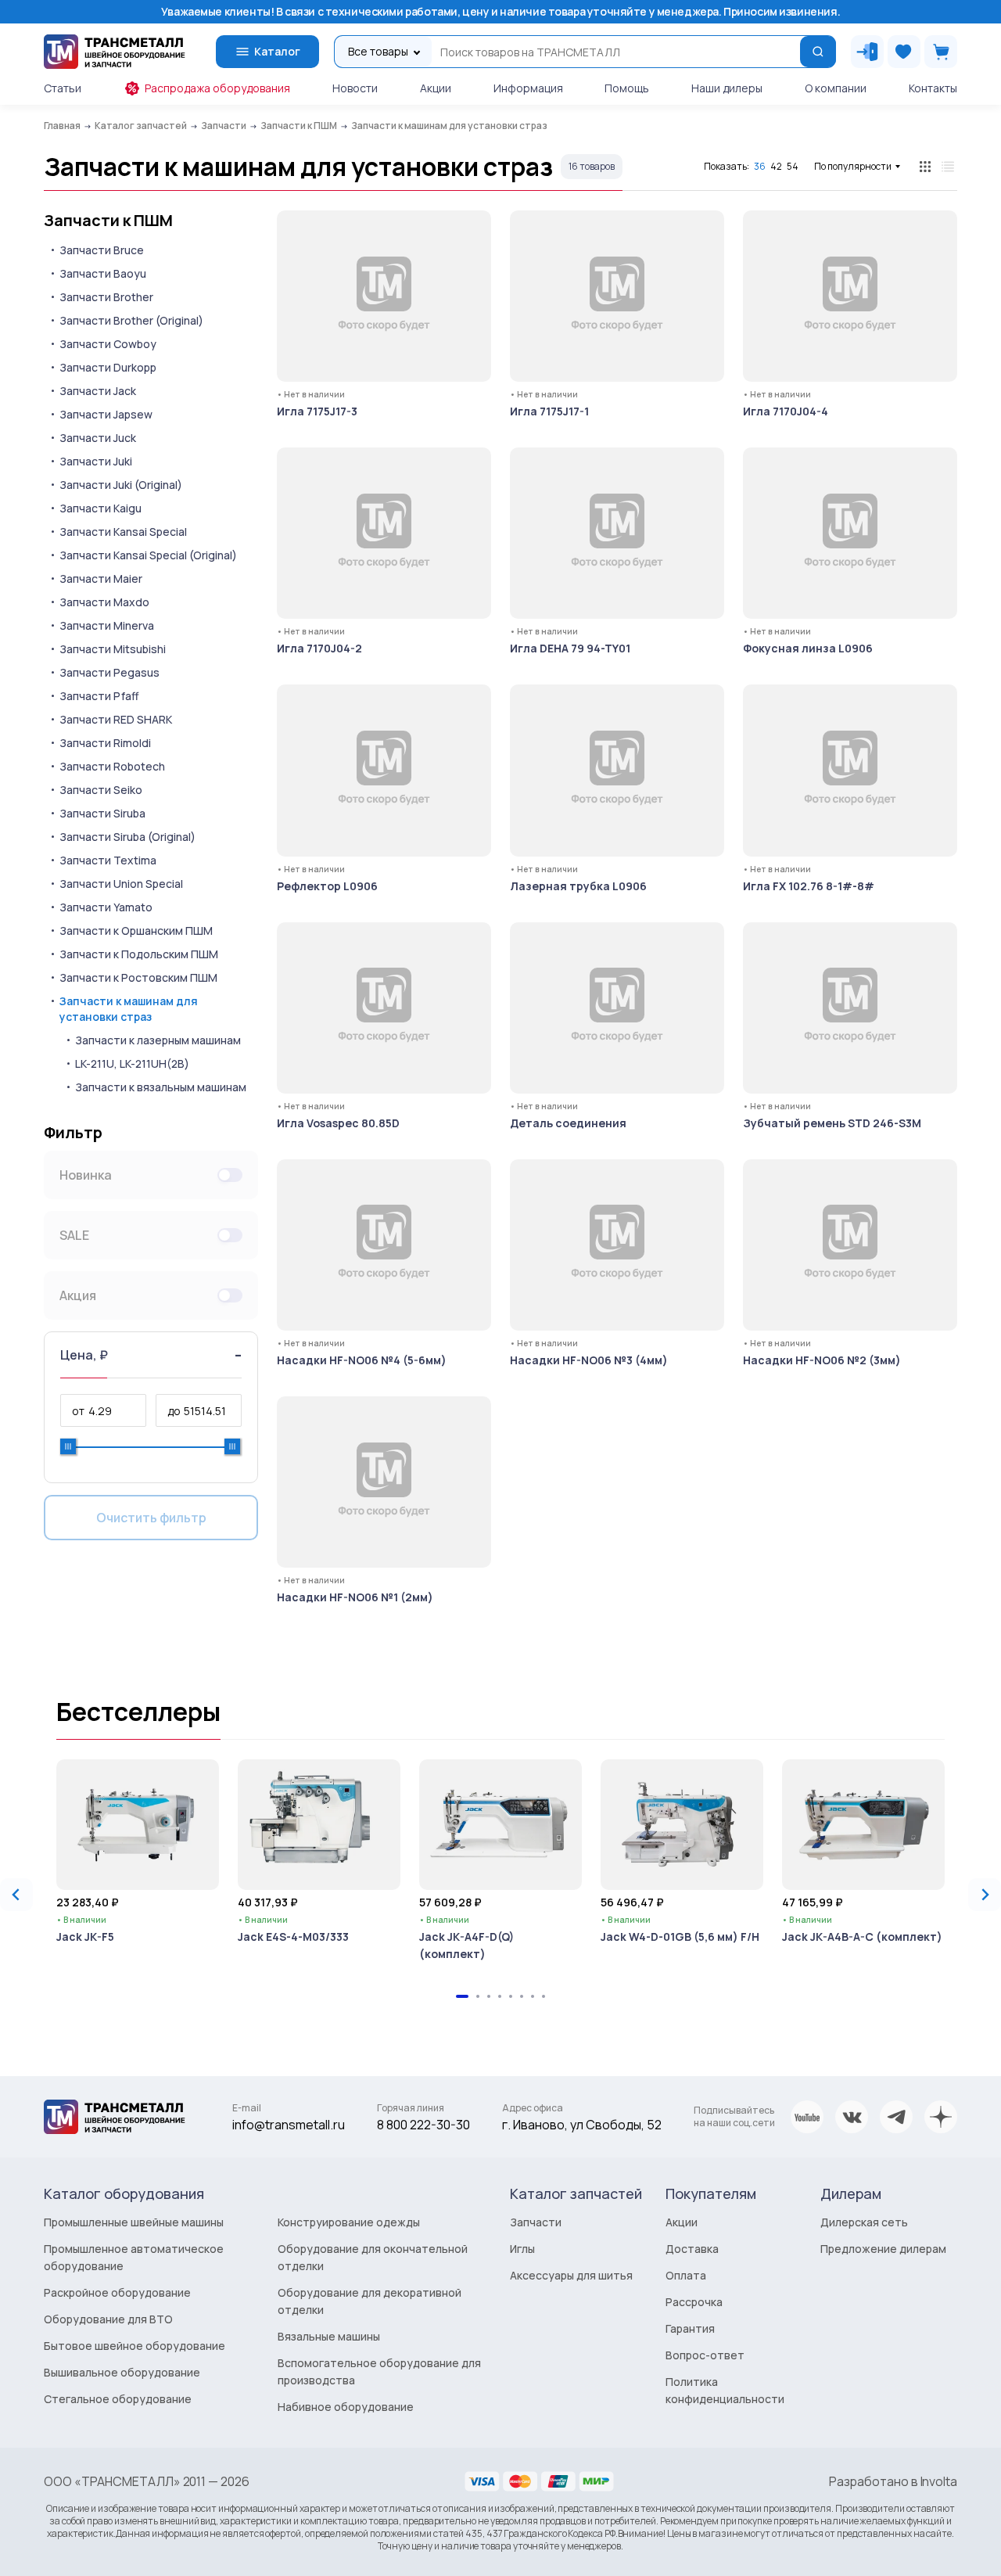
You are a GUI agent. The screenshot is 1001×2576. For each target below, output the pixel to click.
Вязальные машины (329, 2336)
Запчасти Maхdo (104, 602)
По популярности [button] (853, 166)
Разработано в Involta (893, 2481)
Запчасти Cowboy (108, 344)
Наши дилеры (727, 88)
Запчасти (536, 2222)
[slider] (68, 1446)
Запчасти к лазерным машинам (158, 1040)
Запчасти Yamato (106, 907)
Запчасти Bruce (102, 250)
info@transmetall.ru (289, 2125)
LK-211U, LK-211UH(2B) (132, 1063)
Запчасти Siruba (102, 813)
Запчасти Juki (96, 461)
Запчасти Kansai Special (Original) (148, 555)
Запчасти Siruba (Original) (127, 837)
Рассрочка (694, 2302)
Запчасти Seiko (101, 790)
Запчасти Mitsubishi (113, 649)
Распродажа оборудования (217, 88)
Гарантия (690, 2328)
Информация (528, 88)
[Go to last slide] (16, 1895)
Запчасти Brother (106, 297)
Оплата (686, 2275)
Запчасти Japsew (106, 414)
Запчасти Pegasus (109, 672)
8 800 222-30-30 (423, 2125)
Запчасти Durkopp (108, 367)
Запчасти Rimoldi (105, 743)
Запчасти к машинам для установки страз (129, 1009)
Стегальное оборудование (118, 2399)
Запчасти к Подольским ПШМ (139, 954)
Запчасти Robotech (112, 766)
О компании (836, 88)
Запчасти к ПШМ (108, 221)
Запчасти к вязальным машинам (161, 1087)
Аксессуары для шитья (571, 2275)
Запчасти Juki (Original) (121, 485)
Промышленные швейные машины (134, 2222)
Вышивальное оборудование (122, 2372)
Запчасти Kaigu (100, 508)
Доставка (692, 2249)
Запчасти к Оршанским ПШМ (136, 931)
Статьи (63, 88)
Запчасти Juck (98, 438)
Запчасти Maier (101, 578)
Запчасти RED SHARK (116, 719)
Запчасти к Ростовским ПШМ (138, 977)
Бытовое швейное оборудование (135, 2346)
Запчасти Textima (108, 860)
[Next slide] (985, 1895)
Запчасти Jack (98, 391)
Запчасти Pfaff (99, 696)
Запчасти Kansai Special (123, 532)
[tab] (462, 1996)
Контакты (933, 88)
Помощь (627, 88)
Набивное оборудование (346, 2407)
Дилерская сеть (864, 2222)
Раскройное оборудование (117, 2292)
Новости (355, 88)
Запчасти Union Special (121, 884)
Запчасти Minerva (107, 625)
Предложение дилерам (883, 2249)
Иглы (522, 2249)
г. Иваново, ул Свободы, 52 (582, 2125)
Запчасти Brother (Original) (131, 320)
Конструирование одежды (349, 2222)
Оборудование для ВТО (108, 2319)
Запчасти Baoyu (103, 273)
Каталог (277, 51)
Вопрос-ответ (705, 2355)
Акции (436, 88)
